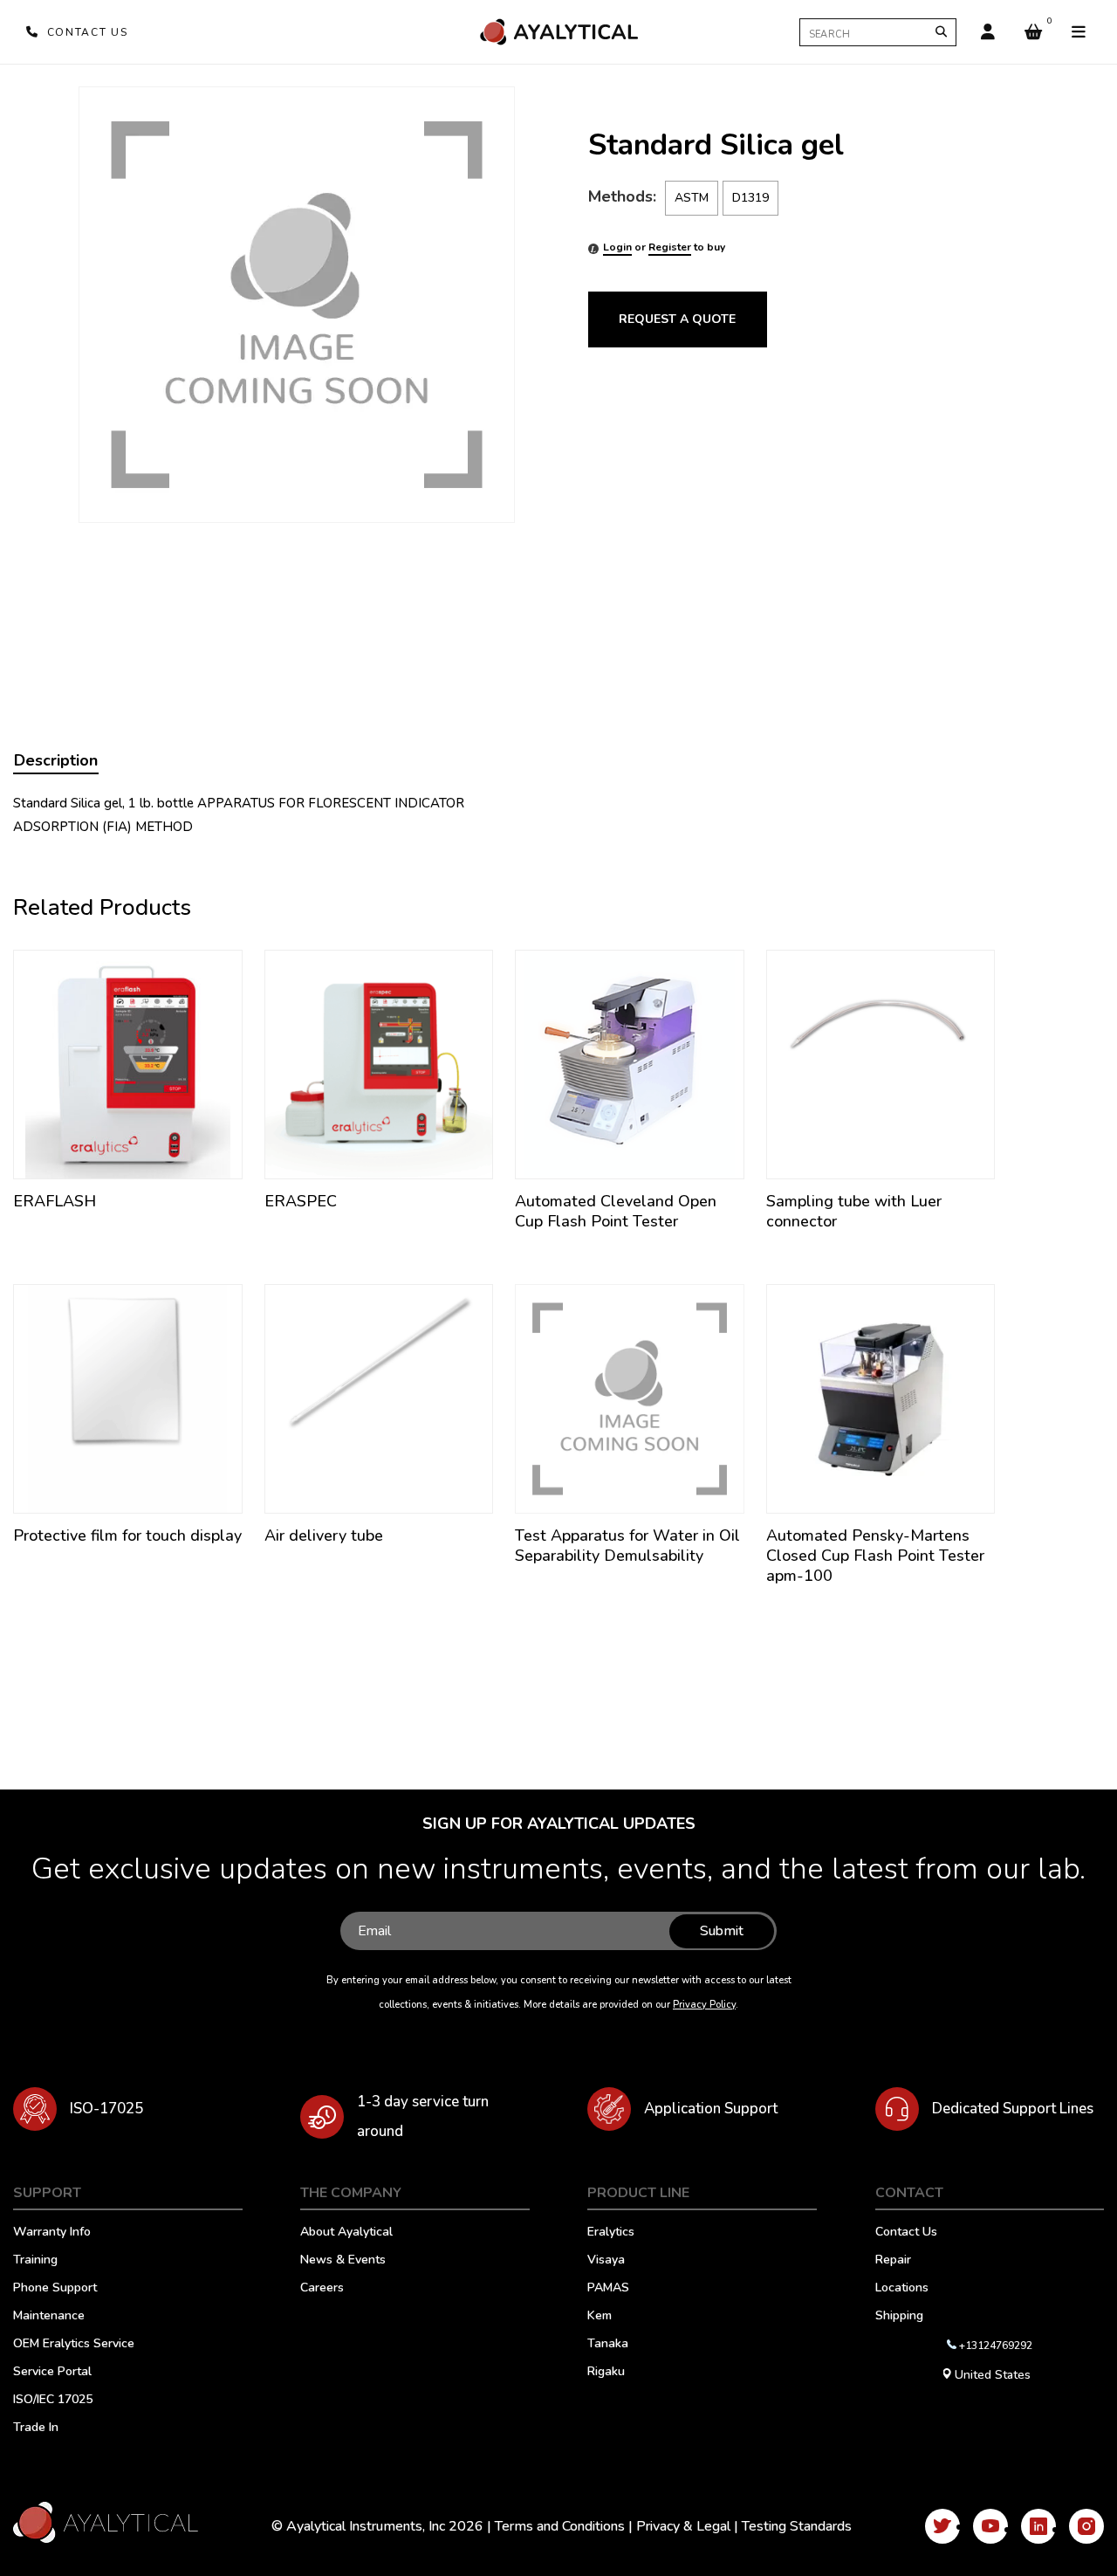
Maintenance (49, 2317)
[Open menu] (1079, 32)
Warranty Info (52, 2233)
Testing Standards (797, 2526)
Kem (600, 2317)
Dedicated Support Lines (1013, 2109)
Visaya (606, 2261)
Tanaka (608, 2345)
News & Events (343, 2261)
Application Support (711, 2109)
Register (670, 247)
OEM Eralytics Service (74, 2345)
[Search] (941, 32)
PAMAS (608, 2289)
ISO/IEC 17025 (53, 2401)
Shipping (899, 2317)
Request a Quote (677, 319)
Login (617, 247)
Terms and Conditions (560, 2526)
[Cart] (1033, 32)
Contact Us (906, 2233)
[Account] (988, 32)
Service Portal (52, 2373)
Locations (902, 2289)
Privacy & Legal (683, 2526)
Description (56, 760)
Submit (722, 1931)
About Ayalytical (346, 2233)
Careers (322, 2289)
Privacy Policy (704, 2005)
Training (35, 2261)
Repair (893, 2261)
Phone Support (55, 2289)
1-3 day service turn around (423, 2116)
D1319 (750, 198)
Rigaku (606, 2373)
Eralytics (611, 2233)
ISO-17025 (106, 2109)
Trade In (36, 2428)
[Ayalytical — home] (558, 32)
